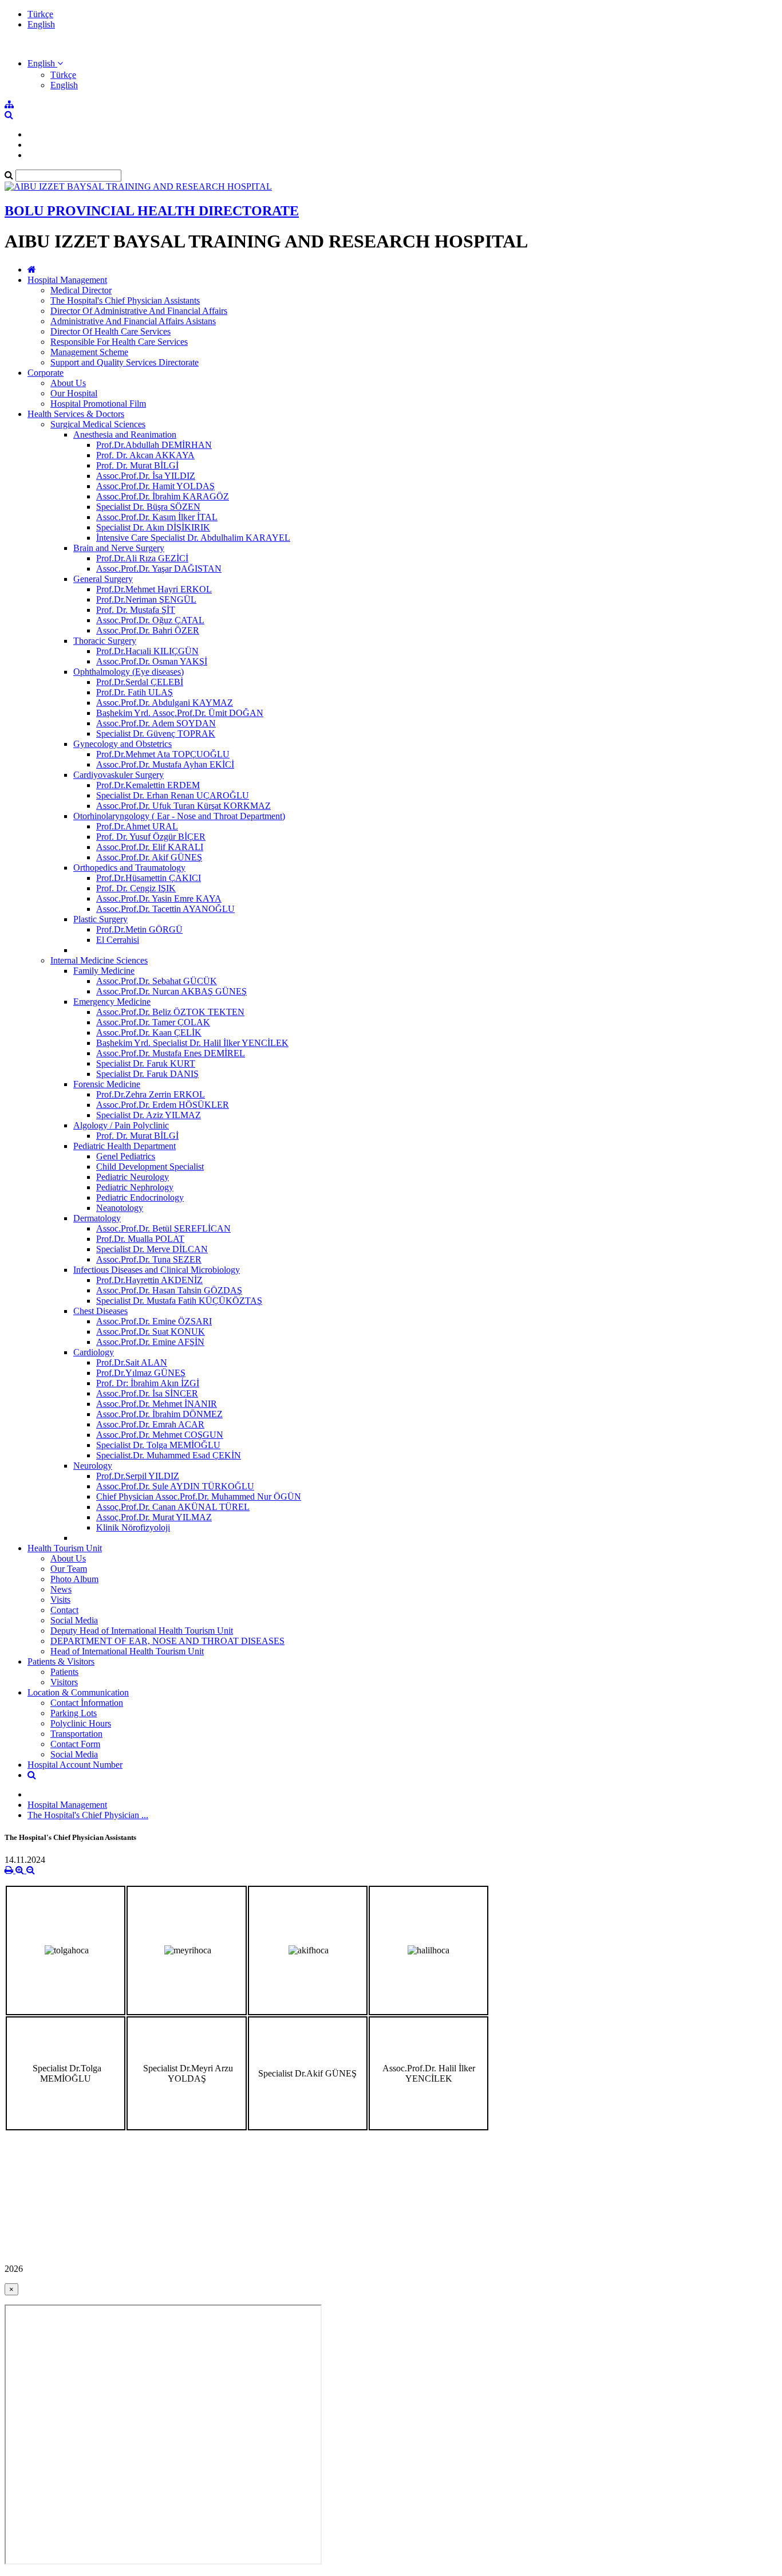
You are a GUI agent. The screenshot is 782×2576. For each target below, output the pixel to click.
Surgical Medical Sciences (98, 424)
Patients (64, 1672)
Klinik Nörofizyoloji (133, 1527)
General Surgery (103, 579)
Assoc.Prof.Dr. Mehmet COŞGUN (160, 1435)
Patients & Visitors (61, 1661)
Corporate (46, 373)
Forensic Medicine (107, 1084)
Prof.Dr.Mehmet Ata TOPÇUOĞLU (163, 754)
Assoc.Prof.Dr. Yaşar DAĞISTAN (159, 569)
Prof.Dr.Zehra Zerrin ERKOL (151, 1094)
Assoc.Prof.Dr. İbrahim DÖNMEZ (159, 1414)
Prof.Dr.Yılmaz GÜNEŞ (141, 1373)
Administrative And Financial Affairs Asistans (133, 321)
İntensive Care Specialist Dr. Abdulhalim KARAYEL (193, 538)
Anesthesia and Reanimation (125, 434)
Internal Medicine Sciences (99, 960)
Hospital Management (67, 280)
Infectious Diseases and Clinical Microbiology (157, 1270)
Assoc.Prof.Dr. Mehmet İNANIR (157, 1404)
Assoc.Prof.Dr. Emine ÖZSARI (154, 1321)
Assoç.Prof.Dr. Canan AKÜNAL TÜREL (173, 1507)
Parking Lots (74, 1713)
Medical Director (81, 290)
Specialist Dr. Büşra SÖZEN (148, 507)
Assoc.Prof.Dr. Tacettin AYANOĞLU (165, 909)
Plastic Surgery (100, 919)
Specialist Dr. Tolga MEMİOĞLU (158, 1445)
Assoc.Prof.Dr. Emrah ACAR (150, 1424)
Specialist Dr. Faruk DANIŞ (147, 1074)
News (61, 1589)
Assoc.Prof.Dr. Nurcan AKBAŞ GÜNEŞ (171, 991)
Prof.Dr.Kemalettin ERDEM (148, 785)
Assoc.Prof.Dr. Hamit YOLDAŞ (155, 486)
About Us (68, 383)
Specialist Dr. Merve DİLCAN (152, 1249)
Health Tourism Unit (65, 1548)
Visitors (64, 1682)
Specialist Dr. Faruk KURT (146, 1063)
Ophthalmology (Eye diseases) (129, 672)
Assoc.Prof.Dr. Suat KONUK (151, 1332)
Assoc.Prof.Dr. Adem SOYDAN (156, 723)
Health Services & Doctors (76, 414)
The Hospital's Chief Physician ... (88, 1815)
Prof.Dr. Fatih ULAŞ (135, 692)
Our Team (69, 1569)
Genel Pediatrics (126, 1156)
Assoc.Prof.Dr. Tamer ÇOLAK (153, 1022)
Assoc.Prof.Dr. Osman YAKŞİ (152, 661)
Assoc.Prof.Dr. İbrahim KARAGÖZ (163, 496)
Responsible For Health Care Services (119, 342)
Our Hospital (74, 393)
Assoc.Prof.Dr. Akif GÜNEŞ (149, 857)
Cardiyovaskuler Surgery (119, 775)
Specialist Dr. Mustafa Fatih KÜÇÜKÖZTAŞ (179, 1301)
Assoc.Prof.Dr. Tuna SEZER (149, 1259)
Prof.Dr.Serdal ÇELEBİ (140, 682)
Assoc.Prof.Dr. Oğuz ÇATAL (150, 620)
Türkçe (40, 14)
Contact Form (75, 1744)
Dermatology (97, 1218)
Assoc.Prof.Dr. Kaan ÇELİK (149, 1033)
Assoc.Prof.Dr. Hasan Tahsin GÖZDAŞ (169, 1290)
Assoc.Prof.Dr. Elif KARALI (150, 847)
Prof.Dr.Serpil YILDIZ (138, 1476)
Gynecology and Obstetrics (123, 744)
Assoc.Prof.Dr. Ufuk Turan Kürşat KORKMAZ (183, 806)
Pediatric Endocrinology (140, 1197)
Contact (64, 1610)
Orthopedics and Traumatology (129, 868)
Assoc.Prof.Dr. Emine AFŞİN (150, 1342)
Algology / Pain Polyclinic (121, 1125)
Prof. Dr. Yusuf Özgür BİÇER (151, 837)
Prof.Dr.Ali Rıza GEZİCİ (142, 558)
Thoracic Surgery (105, 641)
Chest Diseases (100, 1311)
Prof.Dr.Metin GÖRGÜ (139, 929)
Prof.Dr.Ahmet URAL (137, 826)
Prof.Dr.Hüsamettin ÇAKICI (149, 878)
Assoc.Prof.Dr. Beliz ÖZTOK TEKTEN (170, 1012)
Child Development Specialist (150, 1167)
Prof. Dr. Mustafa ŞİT (136, 610)
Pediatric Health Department (125, 1146)
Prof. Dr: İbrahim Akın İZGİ (148, 1383)
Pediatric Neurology (133, 1177)
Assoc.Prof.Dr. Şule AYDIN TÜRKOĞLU (175, 1486)
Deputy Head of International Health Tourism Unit (142, 1631)
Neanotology (120, 1208)
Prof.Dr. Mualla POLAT (140, 1239)
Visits (60, 1600)
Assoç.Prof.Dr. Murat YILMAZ (154, 1517)
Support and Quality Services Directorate (125, 362)
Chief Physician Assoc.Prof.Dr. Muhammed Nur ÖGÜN (199, 1497)
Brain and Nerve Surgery (119, 548)
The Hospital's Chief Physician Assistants (125, 300)
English (41, 24)
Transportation (76, 1734)
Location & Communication (78, 1692)
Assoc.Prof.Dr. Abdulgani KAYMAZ (165, 703)
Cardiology (94, 1352)
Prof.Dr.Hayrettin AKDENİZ (149, 1280)
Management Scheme (89, 352)
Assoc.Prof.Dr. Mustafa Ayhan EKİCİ (165, 764)
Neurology (93, 1466)
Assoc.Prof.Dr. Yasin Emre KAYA (159, 898)
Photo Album (74, 1579)
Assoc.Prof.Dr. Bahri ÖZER (148, 630)
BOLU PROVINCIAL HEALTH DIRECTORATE (152, 211)
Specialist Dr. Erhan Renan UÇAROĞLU (173, 795)
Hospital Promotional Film (98, 404)
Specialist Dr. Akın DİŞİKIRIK (153, 527)
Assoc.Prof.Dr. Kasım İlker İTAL (157, 517)
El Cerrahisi (118, 940)
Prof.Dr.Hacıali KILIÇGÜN (147, 651)
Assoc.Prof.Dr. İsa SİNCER (147, 1393)
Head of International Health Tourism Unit (127, 1651)
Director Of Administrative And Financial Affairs (139, 311)
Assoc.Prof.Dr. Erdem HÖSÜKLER (163, 1105)
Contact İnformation (87, 1703)
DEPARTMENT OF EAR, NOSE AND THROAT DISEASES (167, 1641)
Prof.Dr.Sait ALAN (132, 1362)
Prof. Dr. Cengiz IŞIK (136, 888)
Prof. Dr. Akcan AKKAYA (145, 455)
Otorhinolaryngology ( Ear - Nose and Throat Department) (179, 816)
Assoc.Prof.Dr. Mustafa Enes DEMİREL (171, 1053)
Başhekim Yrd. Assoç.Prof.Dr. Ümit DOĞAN (180, 713)
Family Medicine (104, 971)
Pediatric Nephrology (135, 1187)
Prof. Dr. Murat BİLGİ (137, 465)
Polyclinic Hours (81, 1723)
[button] (45, 63)
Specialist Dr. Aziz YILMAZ (149, 1115)
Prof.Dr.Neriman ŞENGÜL (146, 599)
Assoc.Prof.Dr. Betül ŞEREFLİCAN (163, 1228)
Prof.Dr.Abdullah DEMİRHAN (154, 445)
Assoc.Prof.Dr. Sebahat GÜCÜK (157, 981)
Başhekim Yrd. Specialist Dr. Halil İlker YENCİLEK (192, 1043)
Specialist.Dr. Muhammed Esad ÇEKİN (169, 1455)
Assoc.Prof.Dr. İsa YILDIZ (146, 476)
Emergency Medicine (112, 1002)
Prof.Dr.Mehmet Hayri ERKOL (154, 589)
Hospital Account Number (75, 1765)
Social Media (74, 1620)
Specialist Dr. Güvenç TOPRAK (156, 734)
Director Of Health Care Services (110, 331)
